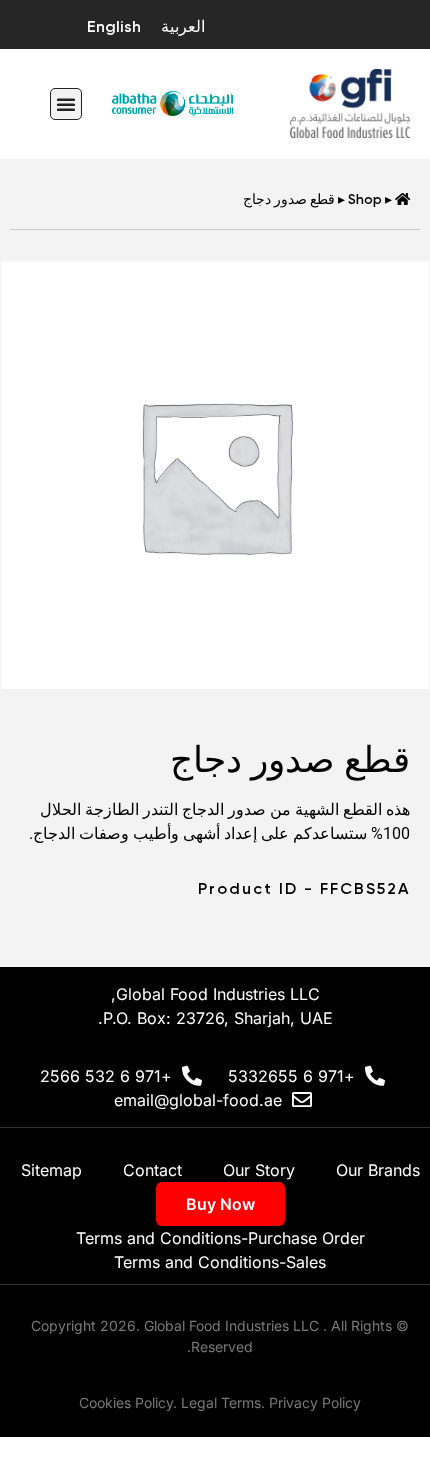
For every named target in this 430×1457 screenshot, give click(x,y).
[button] (66, 104)
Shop (365, 199)
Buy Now (220, 1204)
